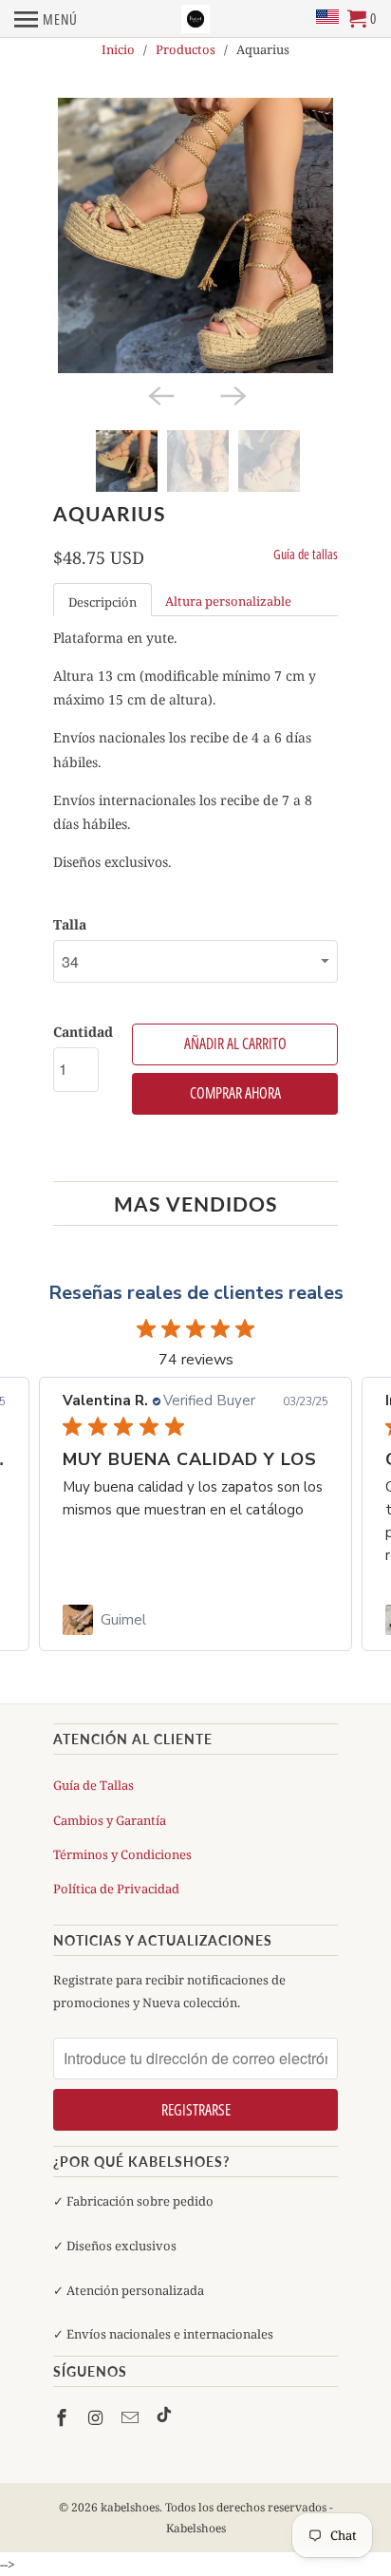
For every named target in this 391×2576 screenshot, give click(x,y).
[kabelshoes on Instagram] (98, 2417)
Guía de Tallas (93, 1785)
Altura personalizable (228, 601)
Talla (70, 924)
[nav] (46, 19)
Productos (186, 49)
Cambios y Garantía (110, 1820)
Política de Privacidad (116, 1889)
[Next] (232, 394)
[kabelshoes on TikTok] (164, 2417)
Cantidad (83, 1032)
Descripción (102, 602)
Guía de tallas (306, 554)
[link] (195, 1620)
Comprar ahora (235, 1093)
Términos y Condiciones (122, 1854)
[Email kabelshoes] (132, 2417)
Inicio (118, 49)
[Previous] (159, 394)
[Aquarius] (195, 235)
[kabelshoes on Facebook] (64, 2417)
